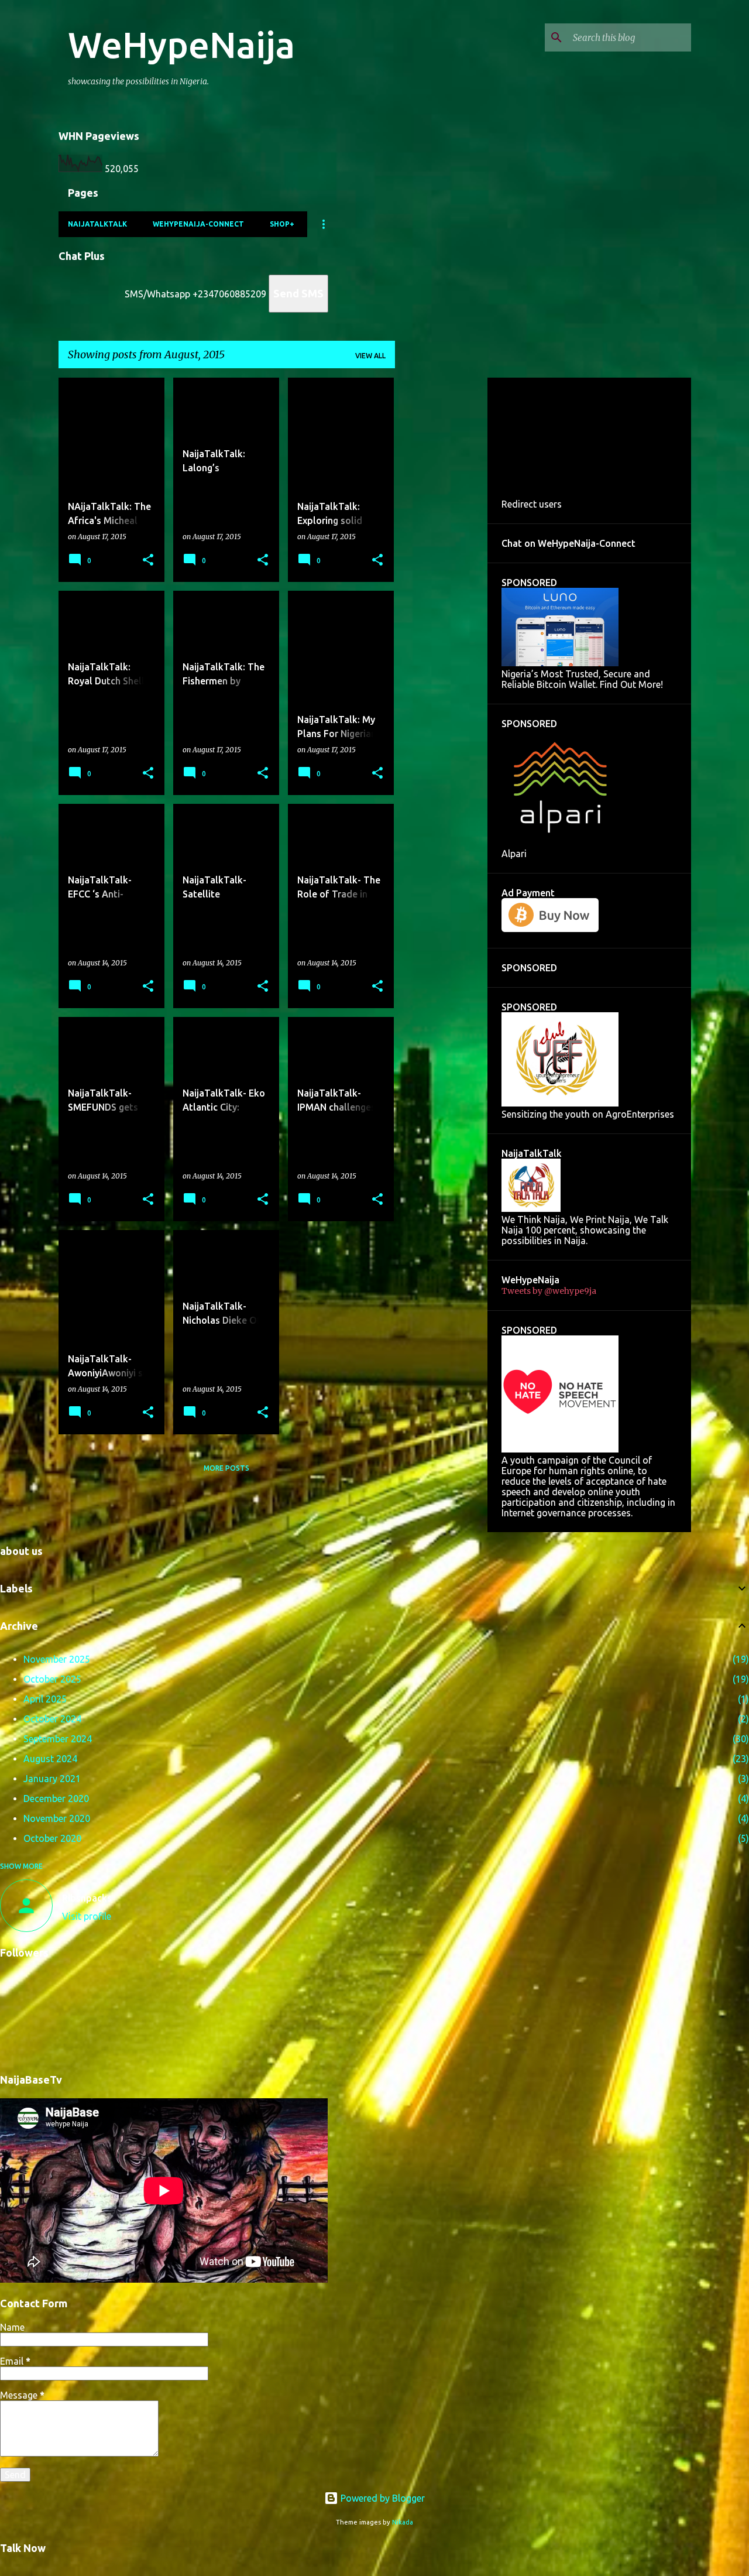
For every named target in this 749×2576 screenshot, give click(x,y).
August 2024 (50, 1759)
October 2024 (52, 1719)
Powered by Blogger (382, 2498)
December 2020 (56, 1799)
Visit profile (87, 1916)
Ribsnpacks (87, 1898)
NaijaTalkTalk (97, 224)
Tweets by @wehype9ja (549, 1291)
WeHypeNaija (181, 44)
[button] (148, 560)
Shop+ (282, 224)
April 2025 (45, 1699)
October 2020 (52, 1838)
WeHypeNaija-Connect (198, 224)
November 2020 (57, 1818)
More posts (226, 1468)
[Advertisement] (441, 553)
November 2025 (57, 1659)
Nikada (403, 2522)
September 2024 (58, 1739)
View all (370, 356)
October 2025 (52, 1679)
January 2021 (52, 1779)
